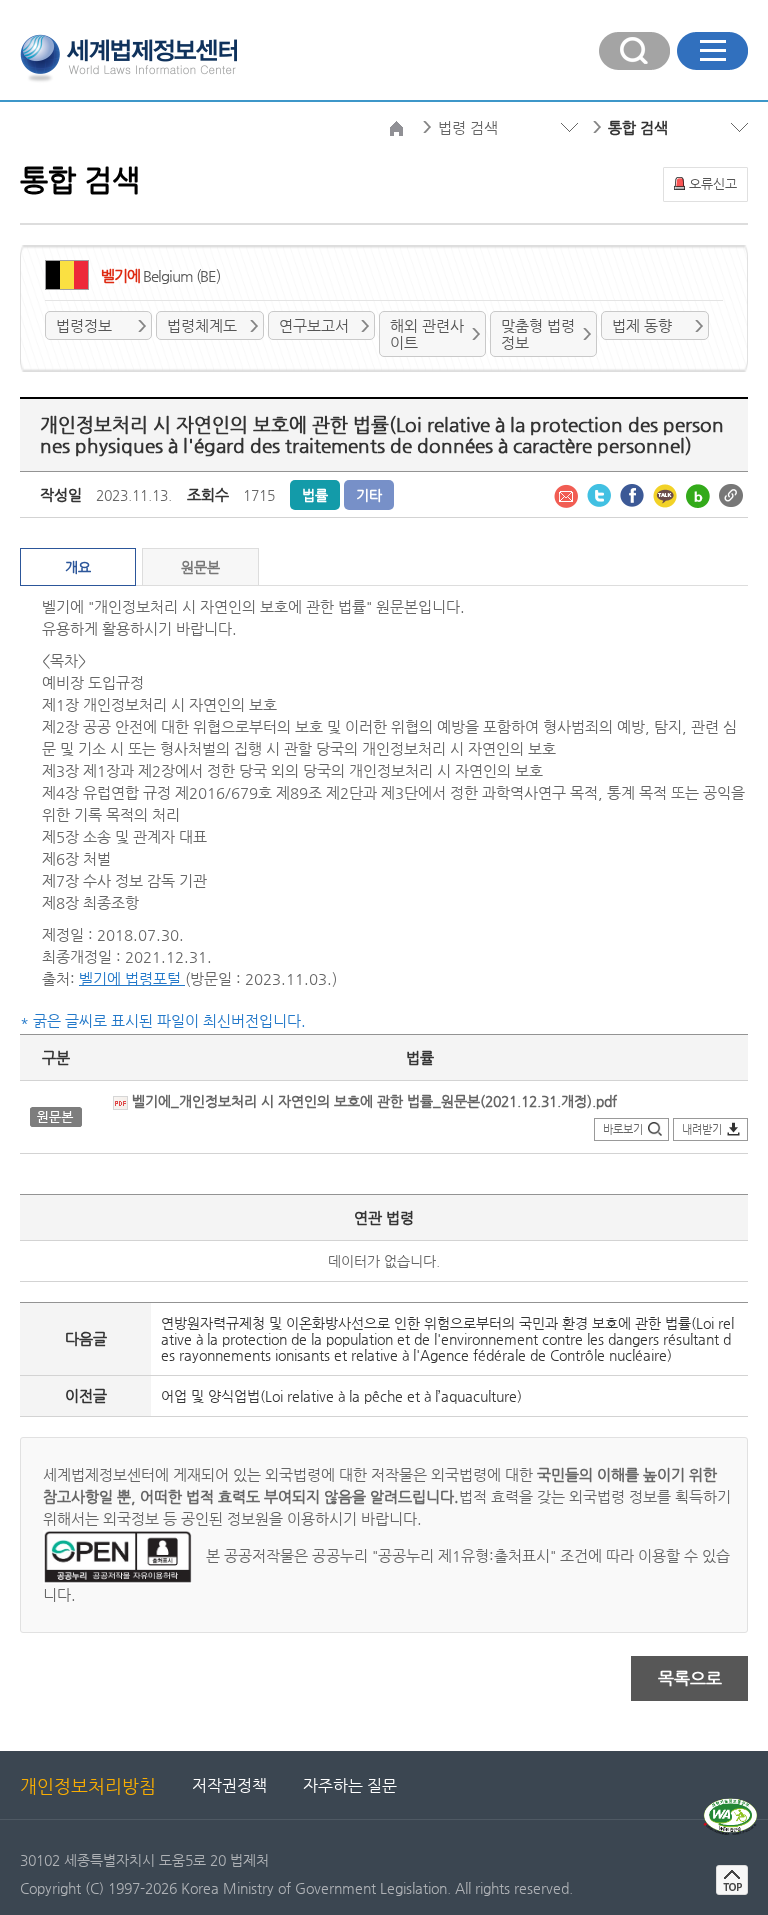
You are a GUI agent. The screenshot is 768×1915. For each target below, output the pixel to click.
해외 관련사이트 (427, 334)
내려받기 (702, 1129)
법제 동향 (642, 325)
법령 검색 (468, 127)
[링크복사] (731, 494)
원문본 (200, 567)
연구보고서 (314, 325)
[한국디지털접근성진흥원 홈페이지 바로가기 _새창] (730, 1806)
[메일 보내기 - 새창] (568, 494)
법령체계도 (202, 325)
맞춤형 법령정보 (538, 334)
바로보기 (623, 1129)
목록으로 (690, 1678)
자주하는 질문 (350, 1785)
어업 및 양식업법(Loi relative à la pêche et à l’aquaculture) (341, 1396)
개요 (78, 567)
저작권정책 (229, 1785)
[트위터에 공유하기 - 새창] (601, 494)
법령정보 (84, 325)
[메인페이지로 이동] (128, 56)
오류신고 (713, 183)
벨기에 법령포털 (132, 978)
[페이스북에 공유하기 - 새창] (634, 494)
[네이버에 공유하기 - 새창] (700, 494)
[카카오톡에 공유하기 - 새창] (667, 494)
